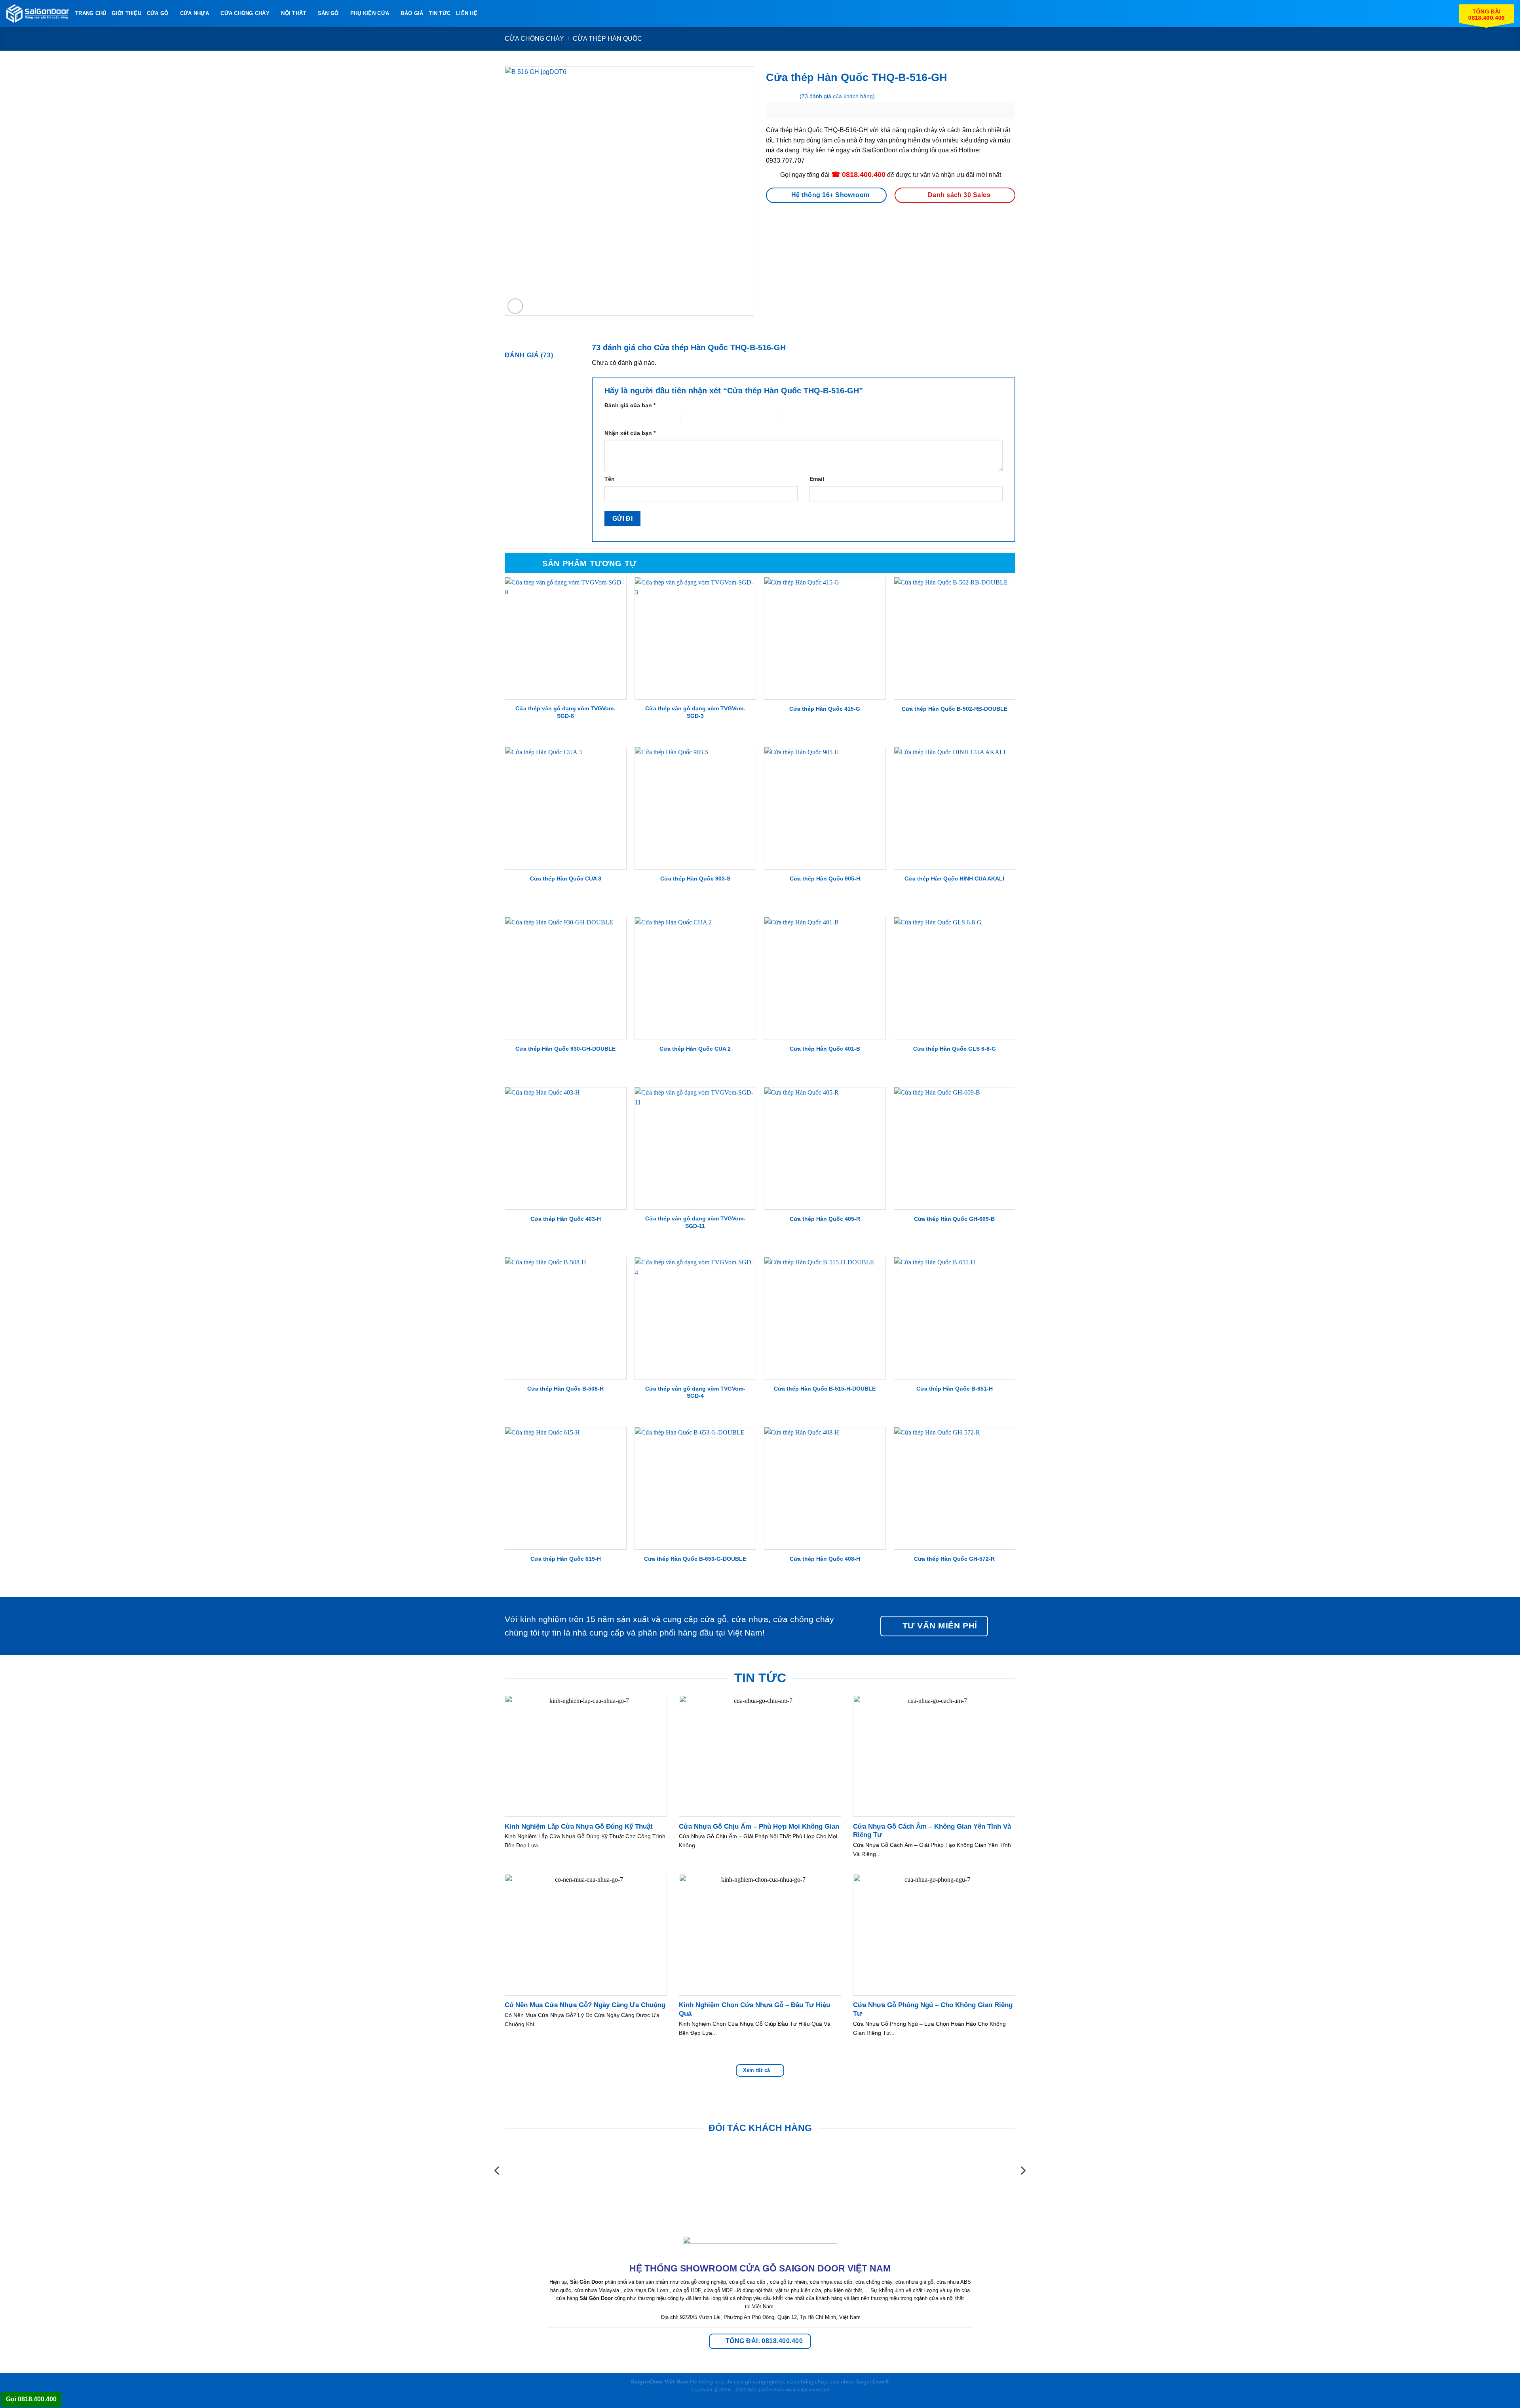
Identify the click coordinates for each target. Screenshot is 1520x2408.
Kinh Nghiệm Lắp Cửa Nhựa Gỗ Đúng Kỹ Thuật (579, 1826)
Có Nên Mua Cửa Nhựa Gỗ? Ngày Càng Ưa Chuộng (585, 2005)
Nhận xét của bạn (630, 433)
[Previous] (498, 2171)
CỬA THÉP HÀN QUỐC (607, 39)
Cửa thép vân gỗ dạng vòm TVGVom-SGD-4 (695, 1392)
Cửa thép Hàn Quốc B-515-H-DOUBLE (825, 1389)
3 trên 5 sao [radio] (695, 417)
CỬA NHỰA (195, 13)
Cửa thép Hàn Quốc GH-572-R (954, 1559)
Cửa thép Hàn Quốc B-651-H (955, 1389)
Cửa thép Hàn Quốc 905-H (825, 879)
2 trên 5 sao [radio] (653, 417)
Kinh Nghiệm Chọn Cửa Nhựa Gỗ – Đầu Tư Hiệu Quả (754, 2009)
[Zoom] (515, 306)
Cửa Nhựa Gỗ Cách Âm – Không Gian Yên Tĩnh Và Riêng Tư (932, 1831)
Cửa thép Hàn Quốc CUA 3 (566, 879)
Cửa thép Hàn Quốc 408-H (825, 1559)
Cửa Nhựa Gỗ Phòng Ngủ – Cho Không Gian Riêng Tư (933, 2009)
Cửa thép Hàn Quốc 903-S (695, 879)
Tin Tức (440, 13)
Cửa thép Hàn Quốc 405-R (825, 1219)
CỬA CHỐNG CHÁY (245, 13)
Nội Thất (294, 13)
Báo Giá (412, 13)
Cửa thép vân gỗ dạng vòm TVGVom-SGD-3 (695, 712)
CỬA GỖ (158, 13)
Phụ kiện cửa (370, 13)
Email (817, 479)
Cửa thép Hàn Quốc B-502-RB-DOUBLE (955, 709)
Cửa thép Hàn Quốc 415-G (825, 709)
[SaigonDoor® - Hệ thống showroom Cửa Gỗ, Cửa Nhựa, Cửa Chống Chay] (38, 14)
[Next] (1022, 2171)
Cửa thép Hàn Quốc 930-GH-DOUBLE (565, 1049)
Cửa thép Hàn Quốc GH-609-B (954, 1219)
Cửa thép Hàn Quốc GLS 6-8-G (955, 1049)
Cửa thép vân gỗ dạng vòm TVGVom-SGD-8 (565, 712)
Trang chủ (91, 13)
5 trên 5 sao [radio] (793, 417)
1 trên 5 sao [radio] (615, 417)
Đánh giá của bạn (630, 405)
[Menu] (488, 13)
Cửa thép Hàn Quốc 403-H (566, 1219)
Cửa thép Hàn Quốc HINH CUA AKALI (954, 879)
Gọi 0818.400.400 (31, 2399)
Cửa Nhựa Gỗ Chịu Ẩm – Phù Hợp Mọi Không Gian (759, 1826)
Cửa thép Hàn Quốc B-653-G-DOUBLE (695, 1559)
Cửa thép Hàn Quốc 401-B (825, 1049)
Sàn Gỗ (328, 13)
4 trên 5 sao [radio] (742, 417)
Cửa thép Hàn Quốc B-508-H (565, 1389)
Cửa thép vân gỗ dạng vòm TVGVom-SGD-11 (695, 1222)
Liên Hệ (467, 13)
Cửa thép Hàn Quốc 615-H (566, 1559)
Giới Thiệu (126, 13)
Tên (610, 479)
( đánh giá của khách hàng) (837, 96)
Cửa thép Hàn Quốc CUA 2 (695, 1049)
